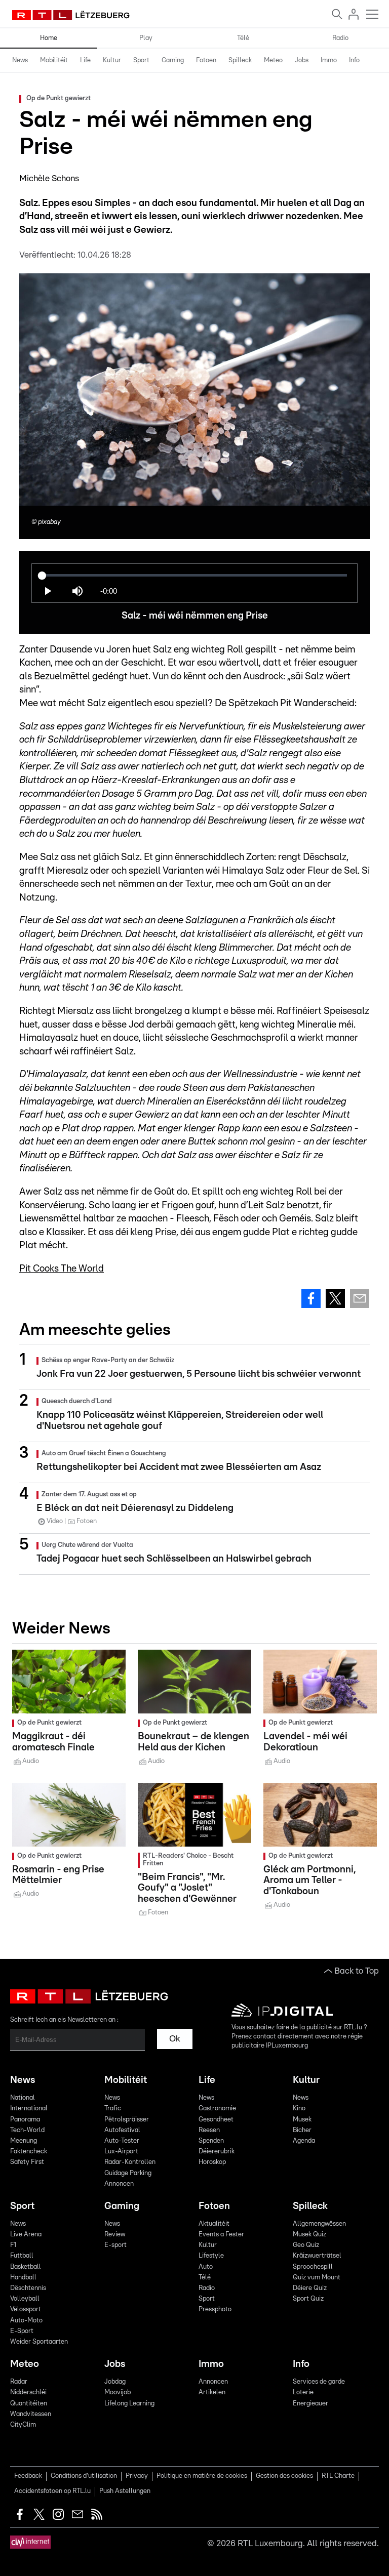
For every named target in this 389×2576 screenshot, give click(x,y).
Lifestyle (211, 2256)
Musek (302, 2120)
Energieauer (310, 2404)
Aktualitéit (214, 2224)
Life (85, 60)
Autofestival (122, 2130)
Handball (23, 2278)
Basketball (26, 2267)
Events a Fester (221, 2235)
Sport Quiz (308, 2299)
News (20, 60)
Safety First (27, 2162)
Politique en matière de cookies (202, 2476)
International (29, 2109)
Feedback (28, 2476)
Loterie (303, 2393)
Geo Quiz (306, 2245)
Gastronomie (217, 2109)
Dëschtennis (28, 2288)
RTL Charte (338, 2476)
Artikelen (212, 2393)
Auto (206, 2267)
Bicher (302, 2130)
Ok (175, 2039)
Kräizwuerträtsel (317, 2256)
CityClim (23, 2425)
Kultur (112, 60)
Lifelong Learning (129, 2404)
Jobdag (115, 2382)
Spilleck (240, 60)
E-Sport (22, 2331)
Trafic (113, 2109)
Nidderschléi (28, 2393)
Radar (19, 2382)
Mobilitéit (54, 60)
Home (49, 38)
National (23, 2098)
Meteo (273, 60)
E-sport (115, 2245)
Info (354, 60)
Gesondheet (216, 2120)
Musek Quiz (309, 2235)
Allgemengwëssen (319, 2224)
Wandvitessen (31, 2414)
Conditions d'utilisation (84, 2476)
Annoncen (119, 2184)
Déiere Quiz (310, 2288)
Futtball (22, 2256)
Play (146, 38)
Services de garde (319, 2382)
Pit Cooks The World (62, 1269)
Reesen (209, 2130)
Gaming (173, 60)
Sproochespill (313, 2267)
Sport (141, 60)
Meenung (24, 2141)
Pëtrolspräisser (127, 2120)
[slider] (194, 575)
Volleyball (25, 2299)
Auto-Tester (122, 2141)
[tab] (20, 61)
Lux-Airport (121, 2152)
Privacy (137, 2476)
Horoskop (212, 2162)
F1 (13, 2245)
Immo (329, 60)
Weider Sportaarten (39, 2342)
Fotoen (206, 60)
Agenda (304, 2141)
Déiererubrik (217, 2152)
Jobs (302, 60)
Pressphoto (215, 2309)
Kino (299, 2109)
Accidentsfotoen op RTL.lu (52, 2491)
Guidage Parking (128, 2173)
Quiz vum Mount (317, 2278)
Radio (340, 38)
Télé (243, 38)
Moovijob (118, 2393)
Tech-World (27, 2130)
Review (115, 2235)
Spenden (211, 2141)
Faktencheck (29, 2152)
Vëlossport (26, 2309)
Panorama (25, 2120)
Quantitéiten (29, 2404)
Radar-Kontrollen (130, 2162)
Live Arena (26, 2235)
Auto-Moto (26, 2321)
